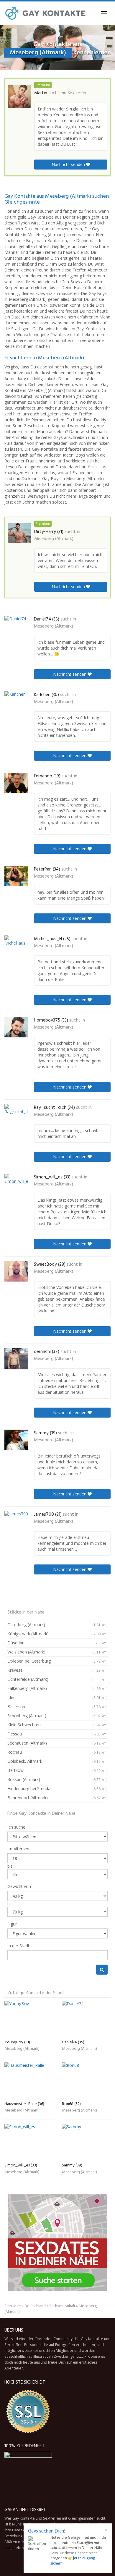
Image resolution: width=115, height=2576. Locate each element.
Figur (12, 1924)
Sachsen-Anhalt (62, 2306)
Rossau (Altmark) (57, 1779)
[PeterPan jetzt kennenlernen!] (16, 876)
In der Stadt (18, 1946)
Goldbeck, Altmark (57, 1761)
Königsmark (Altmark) (57, 1634)
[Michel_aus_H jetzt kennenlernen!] (16, 946)
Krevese (57, 1670)
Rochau (57, 1752)
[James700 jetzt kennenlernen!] (16, 1521)
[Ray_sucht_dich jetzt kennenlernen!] (16, 1114)
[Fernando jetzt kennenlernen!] (16, 783)
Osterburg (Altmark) (57, 1625)
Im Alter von (19, 1849)
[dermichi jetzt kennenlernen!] (16, 1359)
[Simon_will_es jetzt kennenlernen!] (16, 1184)
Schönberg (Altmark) (57, 1716)
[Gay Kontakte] (45, 13)
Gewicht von (19, 1886)
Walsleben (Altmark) (57, 1652)
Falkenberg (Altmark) (57, 1688)
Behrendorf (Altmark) (57, 1798)
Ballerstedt (57, 1707)
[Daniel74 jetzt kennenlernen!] (16, 625)
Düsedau (57, 1643)
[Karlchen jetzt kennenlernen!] (16, 702)
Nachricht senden (69, 164)
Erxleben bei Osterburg (57, 1661)
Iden (57, 1697)
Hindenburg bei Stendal (57, 1788)
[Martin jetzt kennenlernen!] (19, 96)
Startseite (13, 2306)
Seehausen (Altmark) (57, 1743)
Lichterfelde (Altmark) (57, 1679)
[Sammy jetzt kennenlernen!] (16, 1440)
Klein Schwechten (57, 1725)
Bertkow (57, 1770)
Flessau (57, 1734)
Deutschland (35, 2306)
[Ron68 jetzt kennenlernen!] (86, 2081)
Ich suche (16, 1827)
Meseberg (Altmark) (54, 539)
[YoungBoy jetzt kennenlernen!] (29, 2019)
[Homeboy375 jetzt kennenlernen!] (16, 1027)
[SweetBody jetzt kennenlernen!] (16, 1271)
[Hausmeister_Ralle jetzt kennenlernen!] (29, 2081)
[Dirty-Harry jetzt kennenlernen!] (19, 533)
